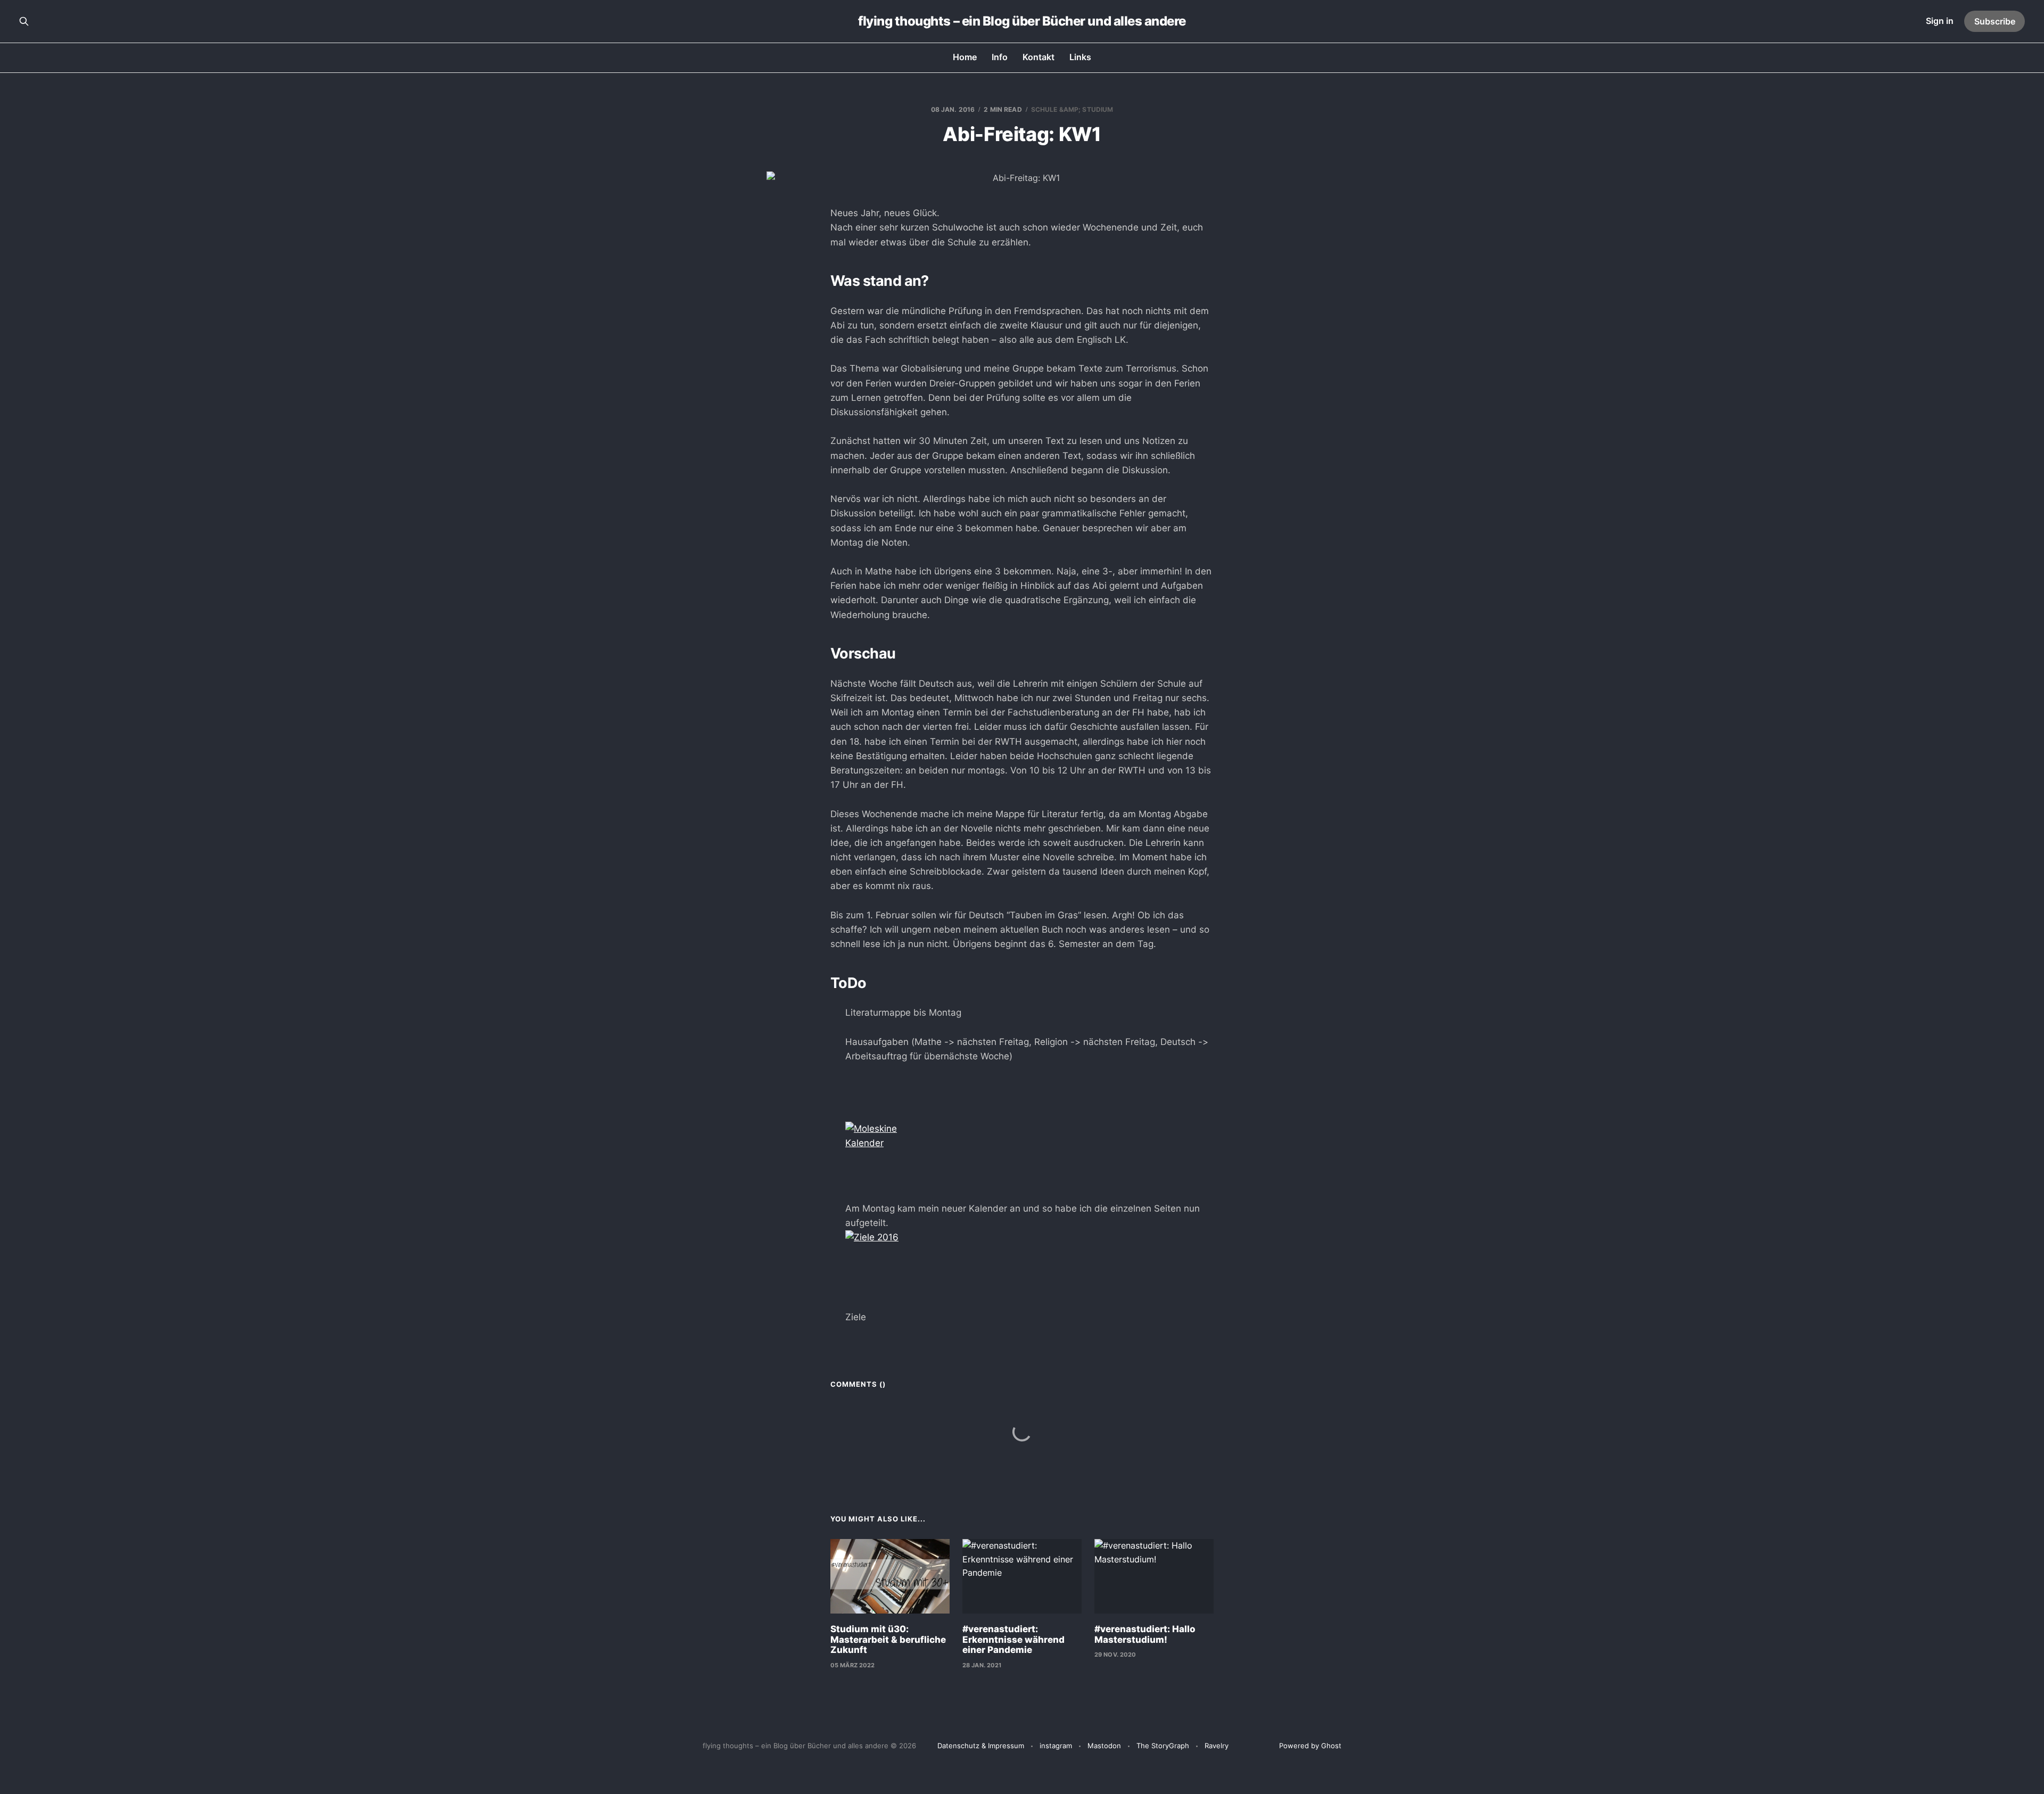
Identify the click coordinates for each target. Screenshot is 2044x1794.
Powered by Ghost (1310, 1746)
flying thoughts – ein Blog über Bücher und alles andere (1022, 21)
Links (1080, 57)
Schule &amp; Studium (1072, 109)
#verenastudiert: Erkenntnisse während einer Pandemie (1013, 1639)
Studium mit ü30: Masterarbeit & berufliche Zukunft (888, 1639)
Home (965, 57)
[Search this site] (24, 21)
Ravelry (1217, 1746)
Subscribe (1995, 21)
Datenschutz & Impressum (981, 1746)
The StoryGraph (1163, 1746)
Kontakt (1039, 57)
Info (1000, 57)
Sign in (1940, 21)
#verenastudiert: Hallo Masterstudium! (1145, 1634)
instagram (1056, 1746)
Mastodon (1104, 1746)
